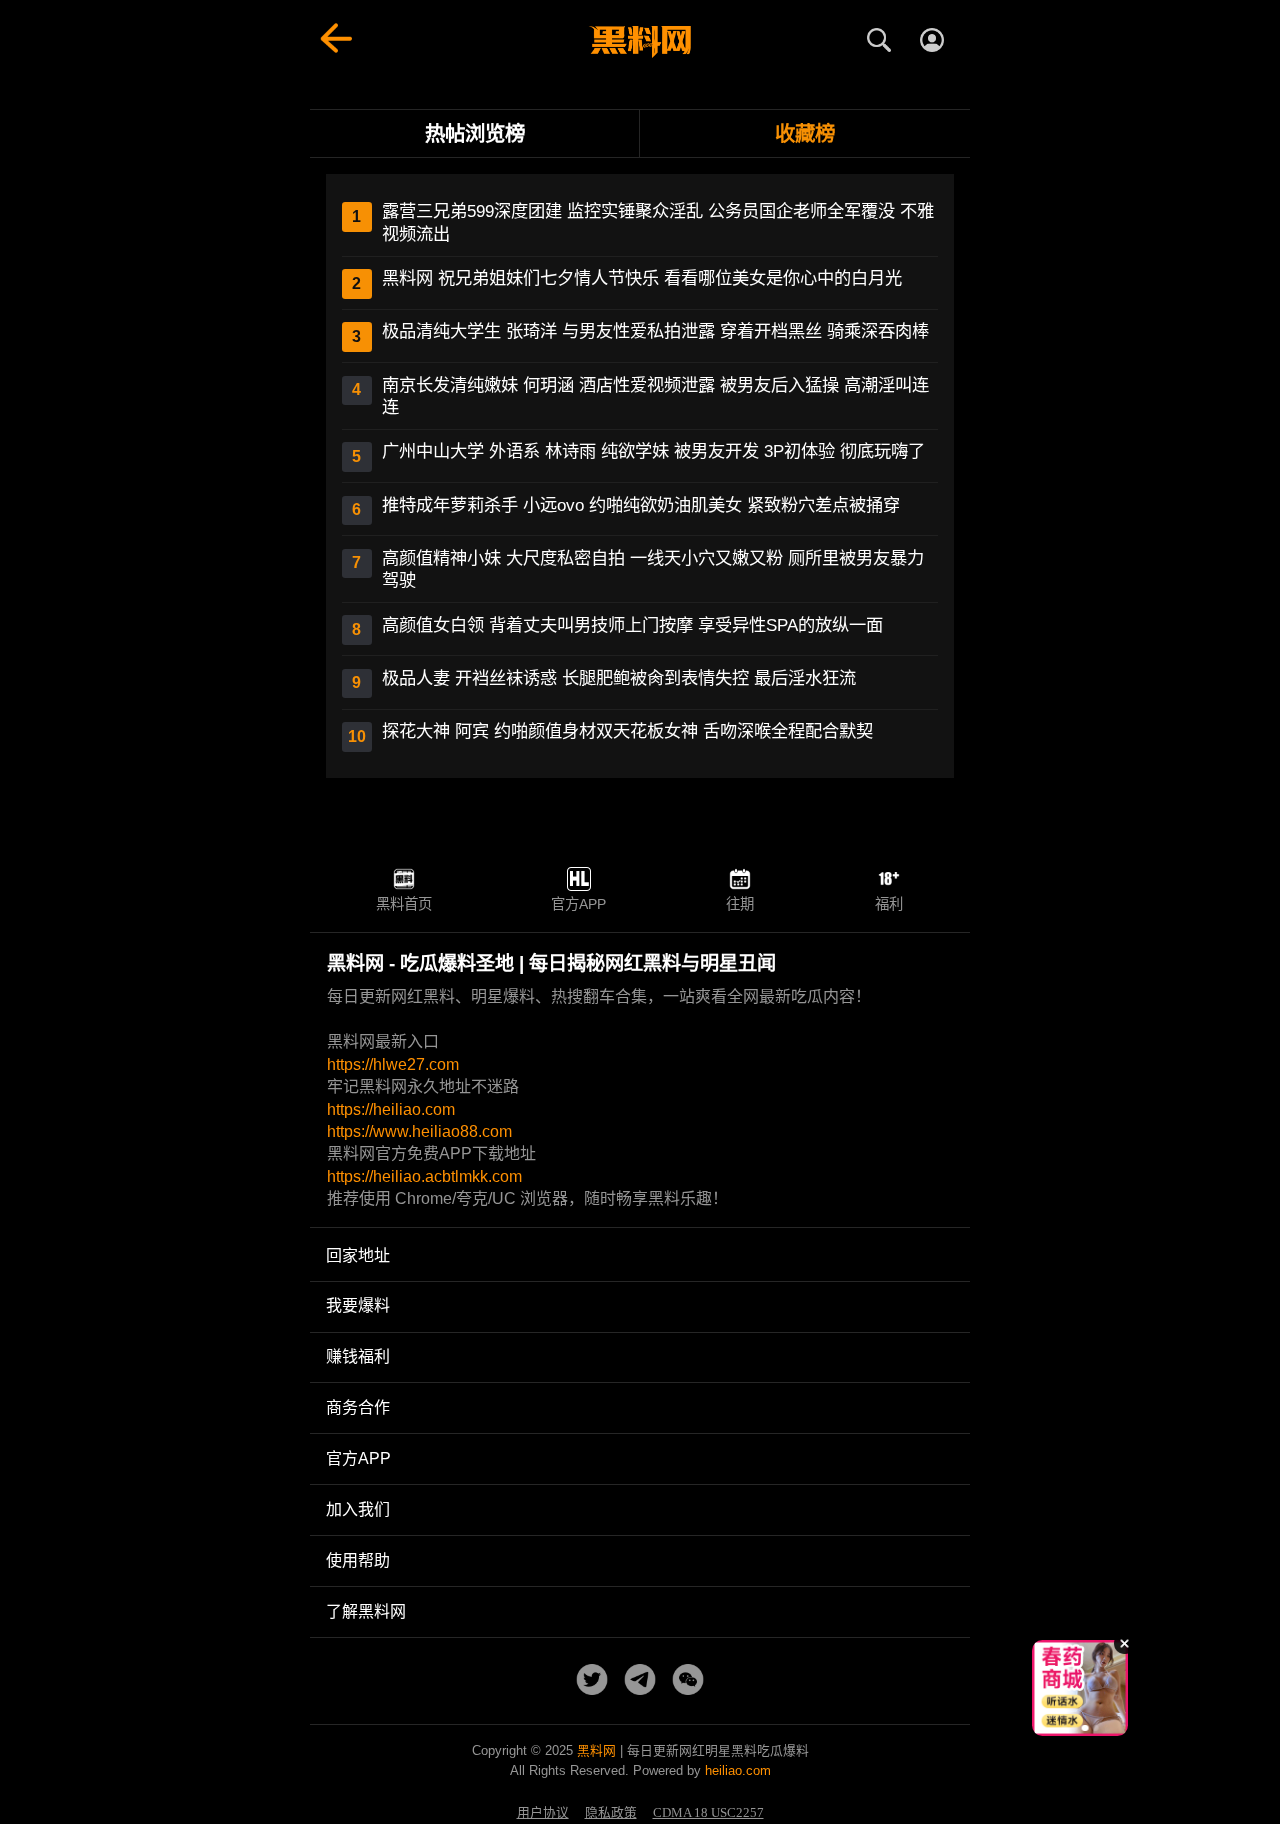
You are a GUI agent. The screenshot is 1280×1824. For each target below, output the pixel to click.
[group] (1080, 1688)
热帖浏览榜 (475, 133)
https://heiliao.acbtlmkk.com (424, 1176)
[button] (1065, 1728)
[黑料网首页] (640, 42)
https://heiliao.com (391, 1109)
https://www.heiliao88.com (419, 1131)
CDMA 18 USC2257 (708, 1813)
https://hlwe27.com (393, 1064)
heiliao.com (738, 1770)
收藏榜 (805, 133)
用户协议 (543, 1813)
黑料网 (596, 1750)
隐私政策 (611, 1813)
